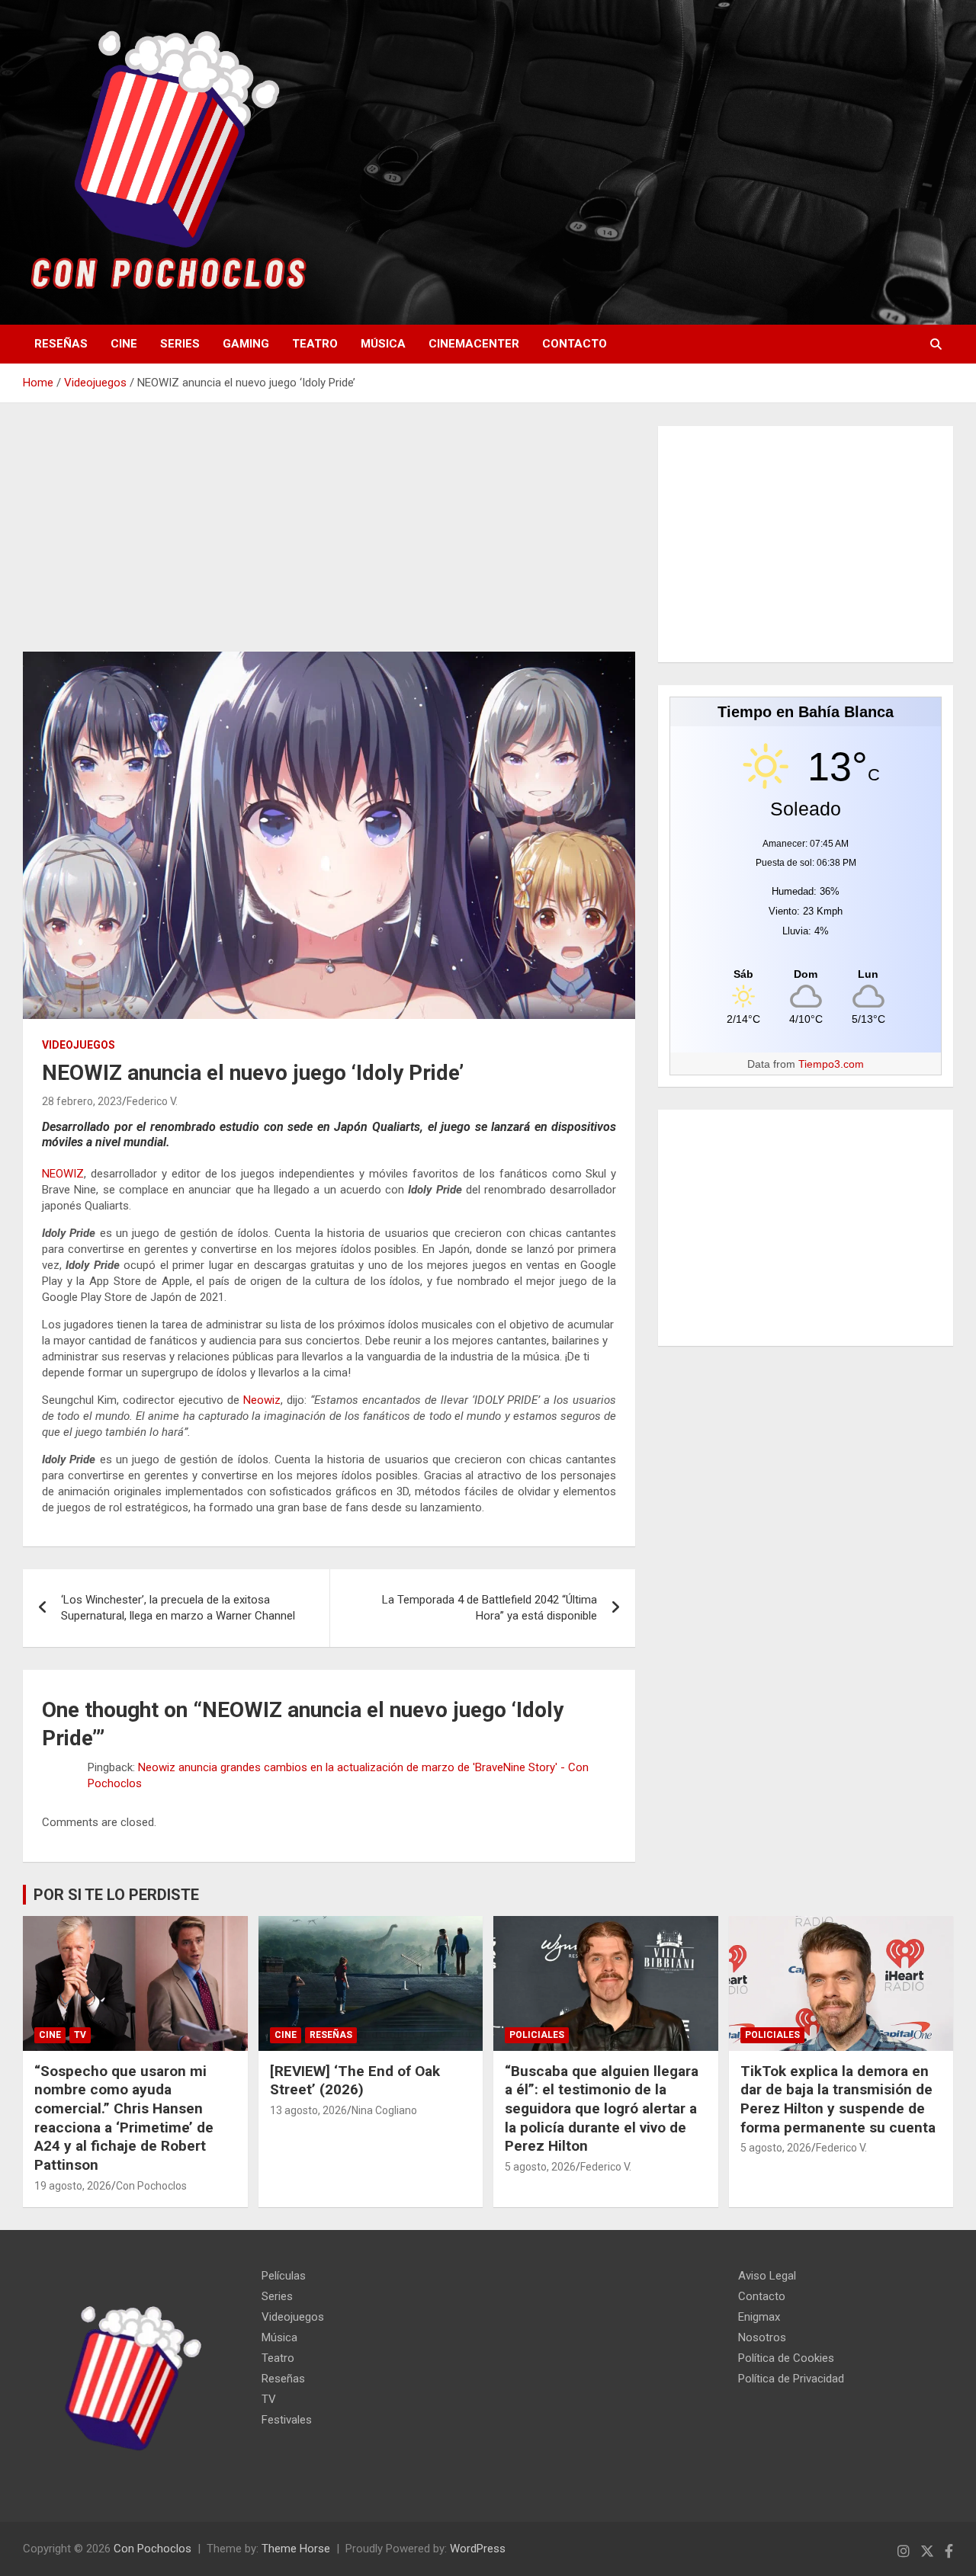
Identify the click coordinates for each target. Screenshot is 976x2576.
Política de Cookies (786, 2358)
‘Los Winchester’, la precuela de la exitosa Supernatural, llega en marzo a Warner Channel (178, 1608)
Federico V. (152, 1101)
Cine (124, 344)
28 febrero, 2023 (82, 1101)
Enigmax (759, 2317)
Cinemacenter (474, 344)
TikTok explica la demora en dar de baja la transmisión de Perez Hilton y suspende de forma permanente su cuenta (838, 2099)
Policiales (537, 2035)
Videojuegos (79, 1045)
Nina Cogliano (384, 2110)
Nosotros (762, 2337)
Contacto (575, 344)
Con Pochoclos (151, 2186)
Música (383, 344)
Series (180, 344)
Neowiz (262, 1400)
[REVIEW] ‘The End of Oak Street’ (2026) (355, 2081)
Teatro (315, 344)
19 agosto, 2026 (73, 2186)
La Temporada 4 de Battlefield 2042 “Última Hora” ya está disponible (490, 1608)
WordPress (478, 2549)
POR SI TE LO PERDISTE (116, 1895)
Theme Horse (296, 2549)
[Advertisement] (329, 539)
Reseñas (61, 344)
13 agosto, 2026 (308, 2110)
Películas (284, 2276)
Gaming (246, 344)
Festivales (287, 2420)
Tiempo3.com (831, 1064)
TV (80, 2035)
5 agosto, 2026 (540, 2167)
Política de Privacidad (791, 2379)
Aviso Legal (767, 2276)
